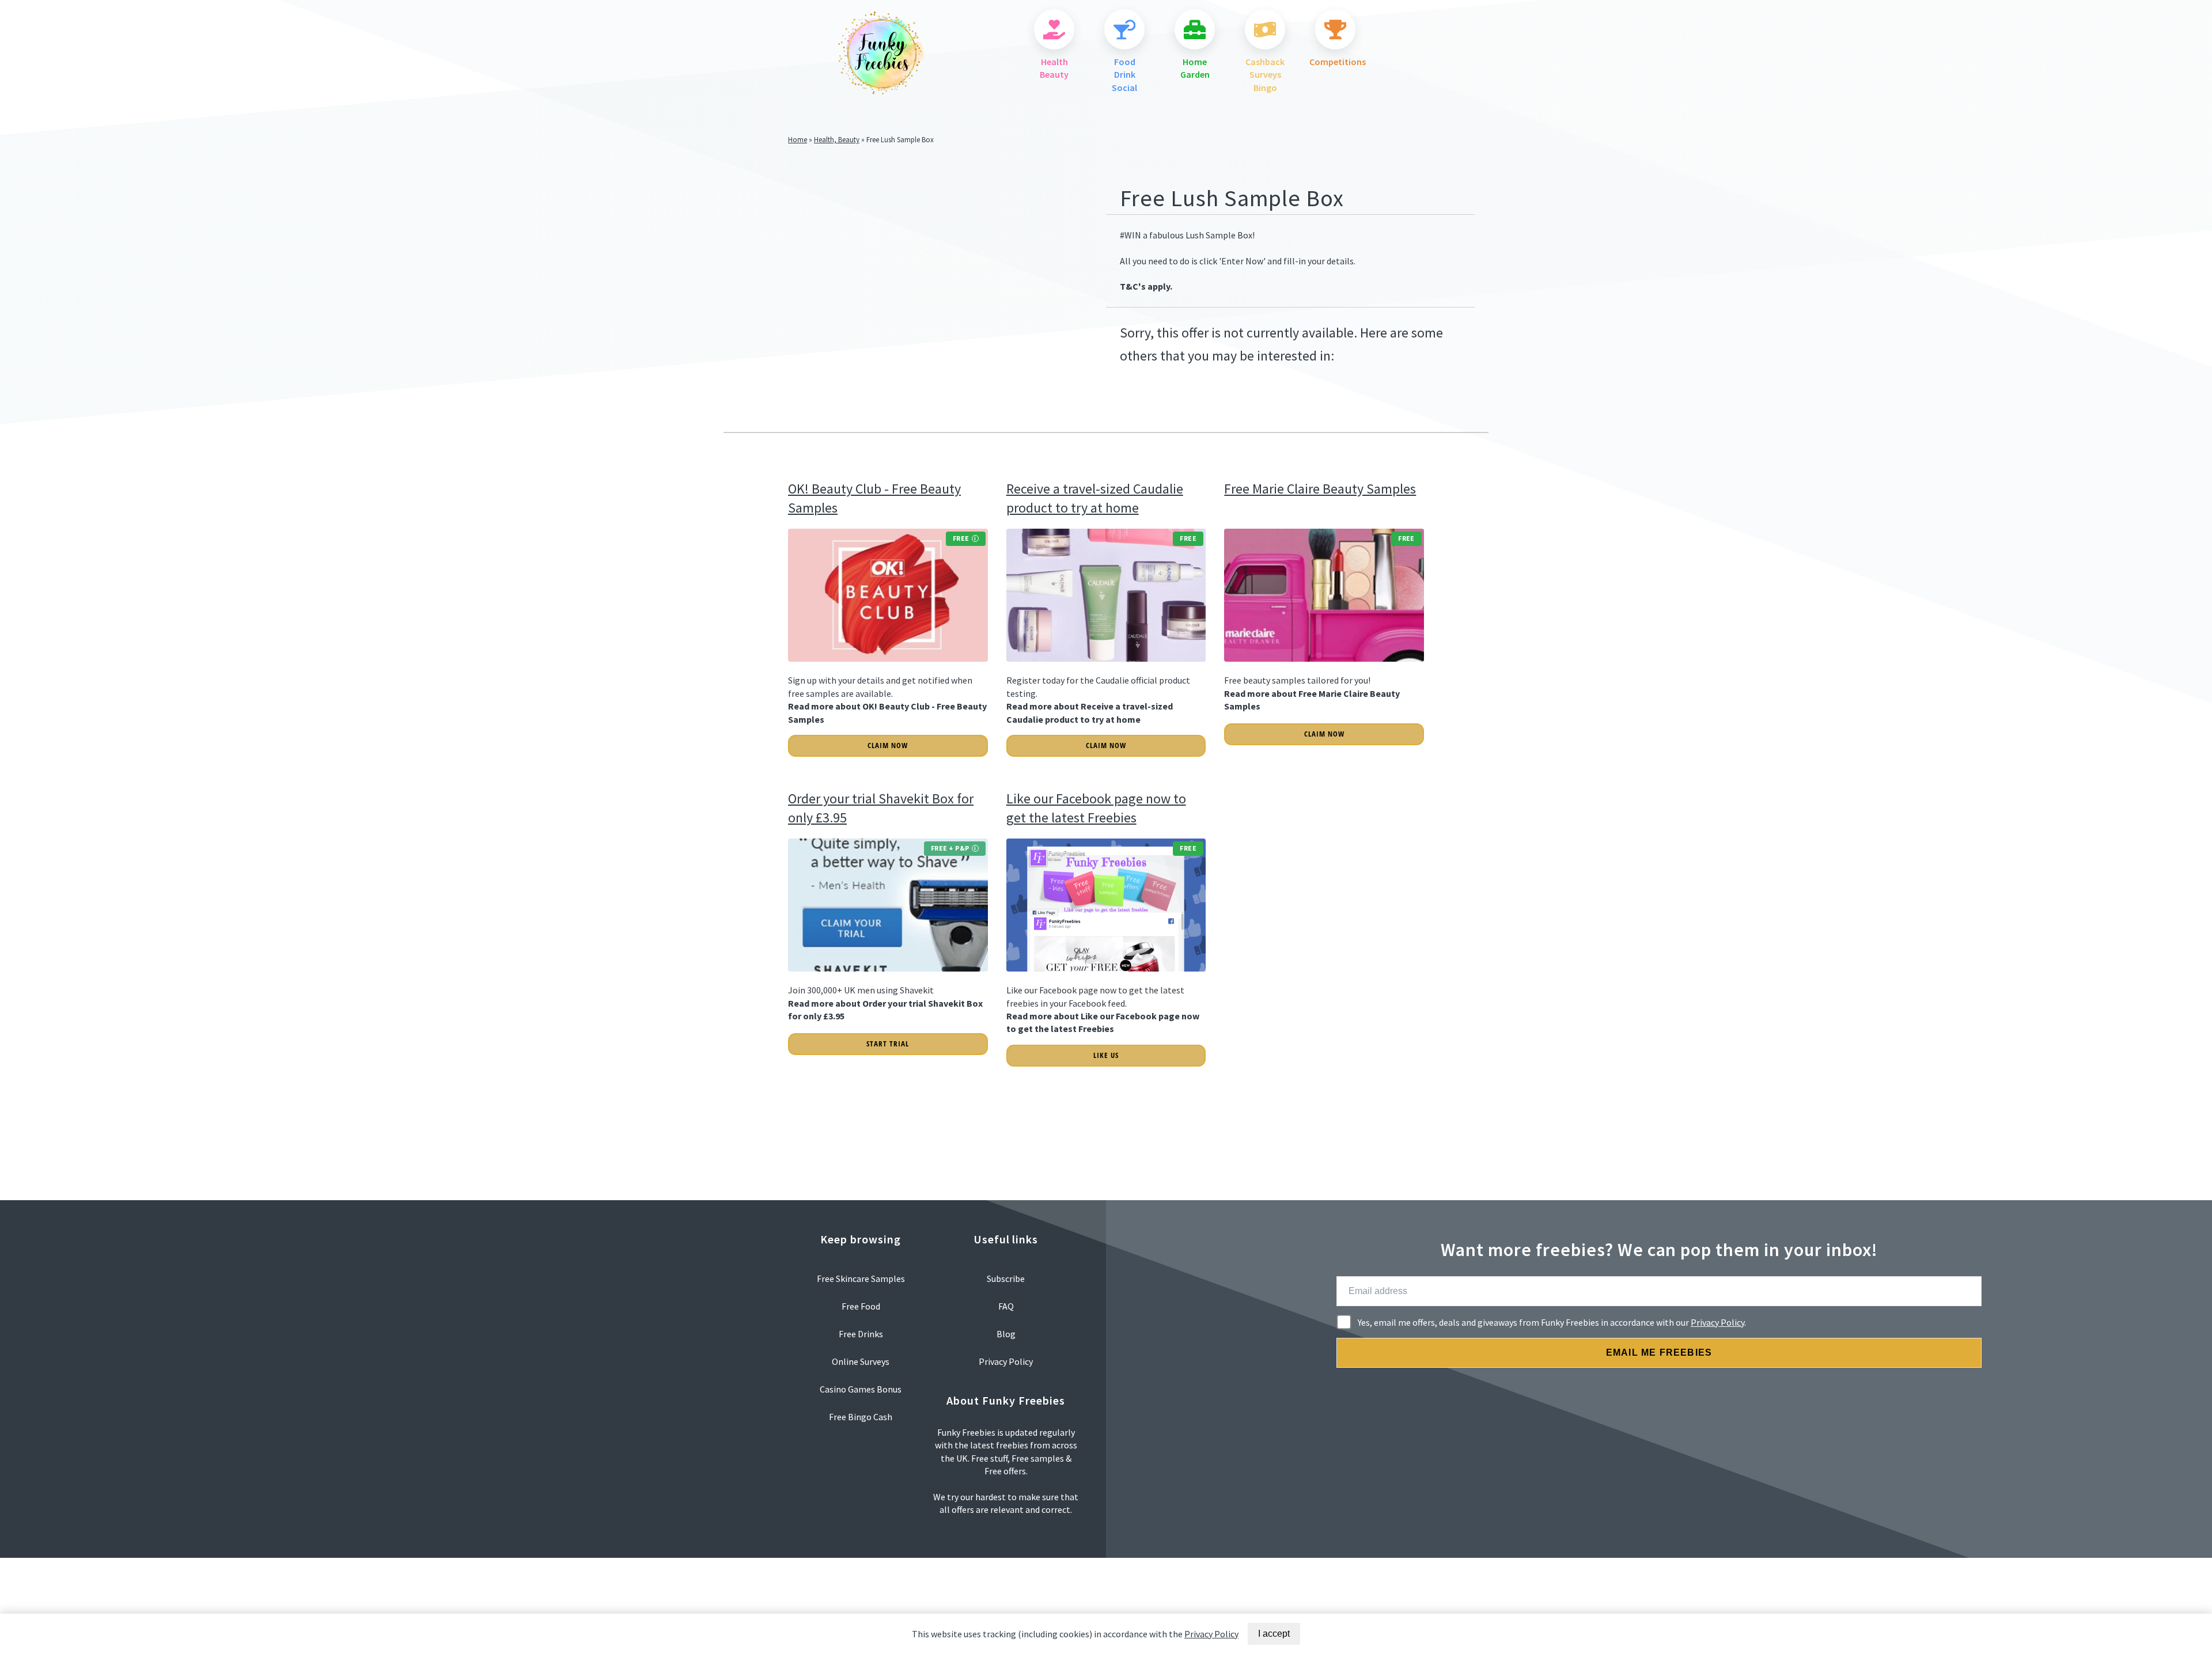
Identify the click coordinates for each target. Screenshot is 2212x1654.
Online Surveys (861, 1361)
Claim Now (888, 745)
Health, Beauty (837, 139)
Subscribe (1006, 1279)
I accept (1274, 1634)
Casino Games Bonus (861, 1389)
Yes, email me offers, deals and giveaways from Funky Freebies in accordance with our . (1552, 1322)
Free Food (861, 1306)
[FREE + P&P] (888, 977)
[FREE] (888, 667)
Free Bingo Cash (861, 1417)
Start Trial (888, 1044)
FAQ (1006, 1306)
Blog (1006, 1334)
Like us (1106, 1055)
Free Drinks (861, 1334)
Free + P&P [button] (950, 848)
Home (798, 139)
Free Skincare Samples (861, 1279)
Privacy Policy (1717, 1322)
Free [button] (961, 538)
